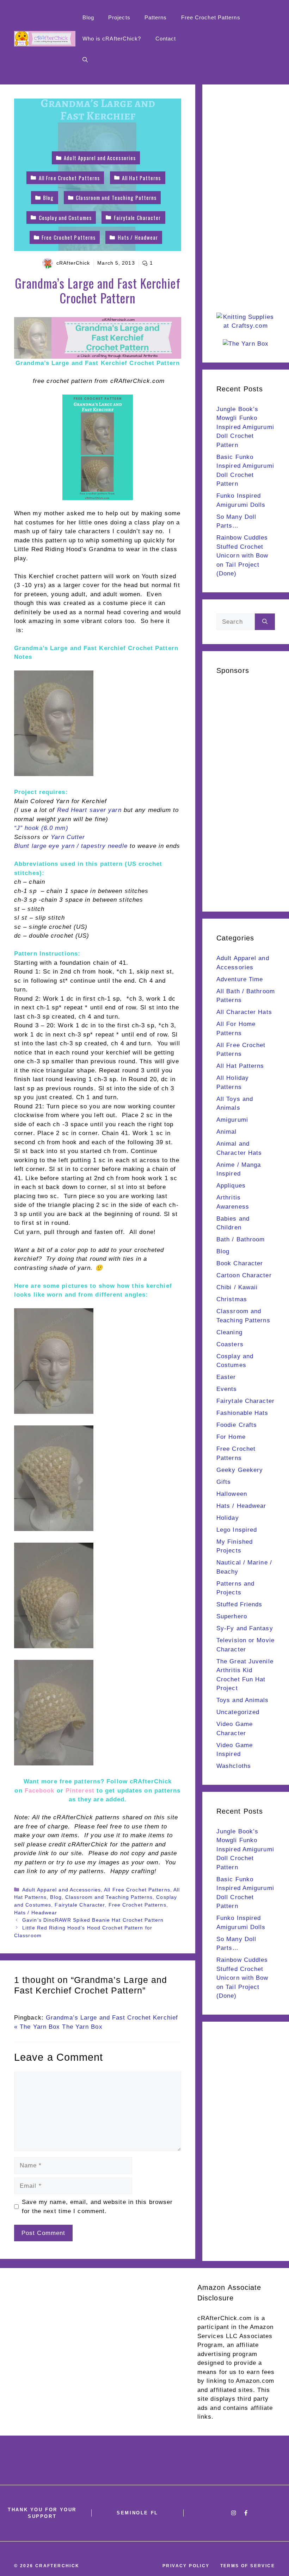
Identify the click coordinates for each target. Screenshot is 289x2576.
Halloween (232, 1494)
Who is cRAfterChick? (112, 39)
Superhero (232, 1616)
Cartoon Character (244, 1275)
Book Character (240, 1263)
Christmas (232, 1299)
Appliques (231, 1186)
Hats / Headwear (36, 1913)
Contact (166, 39)
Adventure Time (240, 979)
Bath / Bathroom (241, 1239)
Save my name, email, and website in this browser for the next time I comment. (97, 2207)
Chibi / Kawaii (237, 1287)
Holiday (228, 1518)
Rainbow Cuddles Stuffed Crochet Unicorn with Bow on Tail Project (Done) (242, 556)
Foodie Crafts (237, 1425)
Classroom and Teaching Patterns (109, 1897)
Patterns (156, 17)
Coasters (230, 1344)
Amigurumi (232, 1120)
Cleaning (229, 1332)
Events (227, 1389)
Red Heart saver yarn (89, 810)
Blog (88, 17)
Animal (227, 1132)
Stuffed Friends (239, 1604)
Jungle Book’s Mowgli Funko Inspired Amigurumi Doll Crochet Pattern (245, 427)
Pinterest (81, 1791)
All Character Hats (244, 1012)
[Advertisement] (246, 204)
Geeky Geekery (240, 1470)
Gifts (224, 1482)
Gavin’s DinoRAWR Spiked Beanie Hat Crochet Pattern (93, 1920)
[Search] (265, 622)
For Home (231, 1437)
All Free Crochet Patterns (137, 1890)
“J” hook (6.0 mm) (41, 828)
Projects (119, 17)
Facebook (40, 1791)
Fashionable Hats (242, 1413)
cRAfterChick (73, 263)
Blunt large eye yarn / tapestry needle (71, 846)
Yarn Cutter (68, 837)
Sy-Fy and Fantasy (245, 1628)
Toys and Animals (243, 1700)
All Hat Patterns (240, 1066)
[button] (85, 60)
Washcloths (234, 1766)
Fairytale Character (80, 1905)
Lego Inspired (237, 1530)
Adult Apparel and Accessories (62, 1890)
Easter (226, 1377)
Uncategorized (238, 1712)
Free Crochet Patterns (211, 17)
